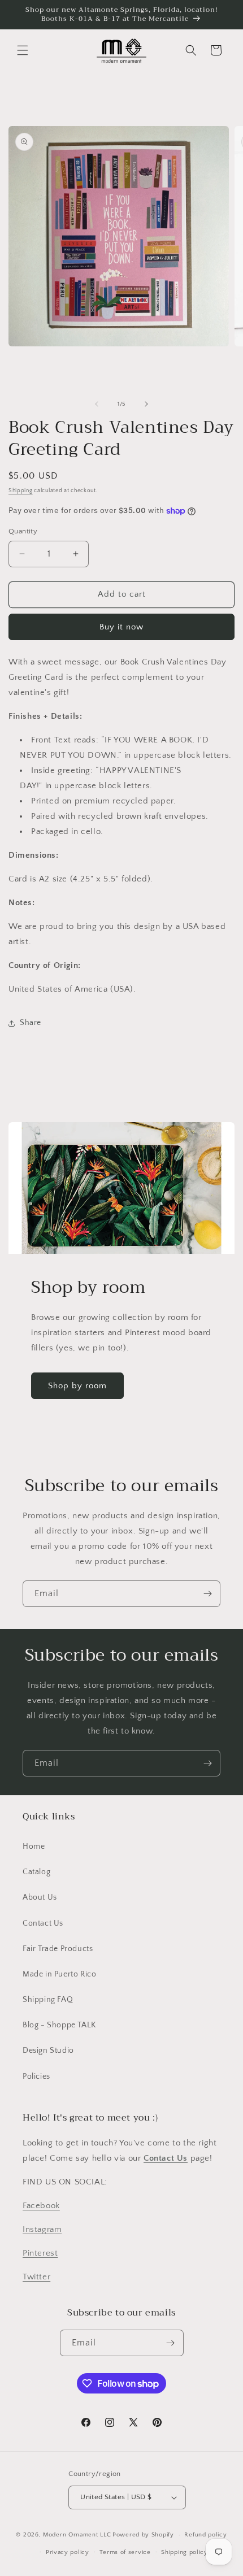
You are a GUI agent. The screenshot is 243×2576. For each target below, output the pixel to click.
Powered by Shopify (143, 2535)
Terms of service (125, 2552)
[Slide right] (146, 404)
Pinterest (40, 2253)
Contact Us (43, 1923)
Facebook (41, 2206)
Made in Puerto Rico (59, 1974)
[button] (23, 50)
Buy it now (121, 627)
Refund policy (205, 2535)
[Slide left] (97, 404)
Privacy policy (68, 2552)
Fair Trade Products (58, 1949)
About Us (40, 1897)
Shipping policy (185, 2552)
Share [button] (31, 1023)
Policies (36, 2077)
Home (34, 1847)
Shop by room (77, 1386)
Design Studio (48, 2051)
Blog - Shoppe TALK (59, 2025)
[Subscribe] (207, 1594)
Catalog (36, 1872)
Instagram (42, 2229)
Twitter (36, 2277)
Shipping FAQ (48, 2000)
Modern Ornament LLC (77, 2535)
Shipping (21, 491)
